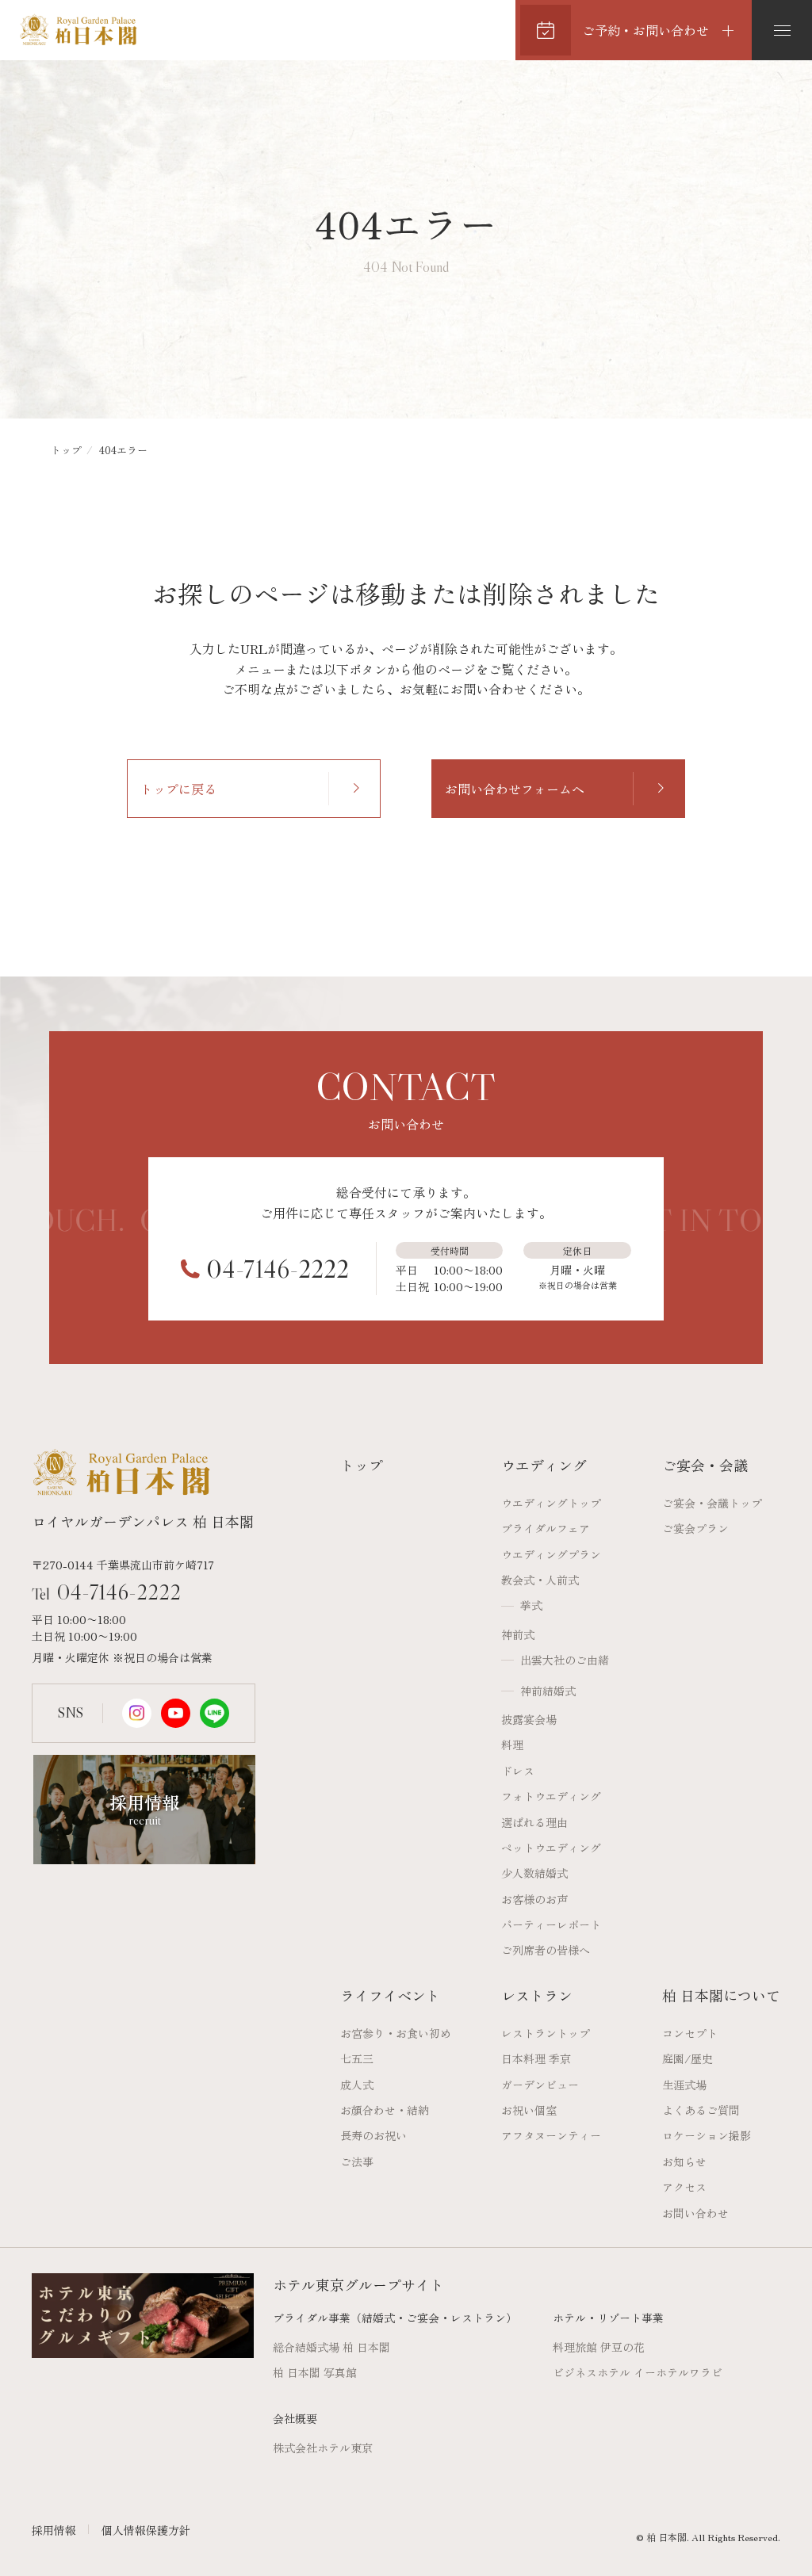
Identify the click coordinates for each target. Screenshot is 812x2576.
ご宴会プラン (695, 1528)
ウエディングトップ (551, 1503)
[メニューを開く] (782, 30)
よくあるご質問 (701, 2110)
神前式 (518, 1634)
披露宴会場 (529, 1719)
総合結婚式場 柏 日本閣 (331, 2347)
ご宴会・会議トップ (712, 1503)
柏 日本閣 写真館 (315, 2372)
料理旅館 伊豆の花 (599, 2347)
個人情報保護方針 (146, 2530)
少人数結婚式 (534, 1873)
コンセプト (690, 2033)
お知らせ (684, 2161)
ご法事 (357, 2161)
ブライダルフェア (546, 1528)
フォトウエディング (551, 1796)
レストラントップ (546, 2033)
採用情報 (54, 2530)
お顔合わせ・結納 (385, 2110)
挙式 (531, 1605)
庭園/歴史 (688, 2058)
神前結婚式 (548, 1691)
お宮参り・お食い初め (396, 2033)
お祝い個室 (529, 2110)
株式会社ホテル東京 (323, 2448)
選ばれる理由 (534, 1822)
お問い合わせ (695, 2213)
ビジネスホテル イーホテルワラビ (638, 2372)
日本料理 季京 (536, 2058)
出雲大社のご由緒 (565, 1660)
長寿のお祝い (373, 2135)
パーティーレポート (551, 1924)
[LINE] (214, 1713)
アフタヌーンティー (551, 2135)
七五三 (357, 2058)
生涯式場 (684, 2085)
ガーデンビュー (540, 2085)
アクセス (684, 2187)
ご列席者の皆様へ (546, 1950)
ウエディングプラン (551, 1554)
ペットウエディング (551, 1848)
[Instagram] (137, 1713)
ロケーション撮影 (707, 2135)
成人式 (357, 2085)
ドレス (518, 1771)
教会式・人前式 (540, 1580)
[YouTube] (176, 1713)
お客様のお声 (534, 1899)
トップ (66, 450)
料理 (512, 1745)
